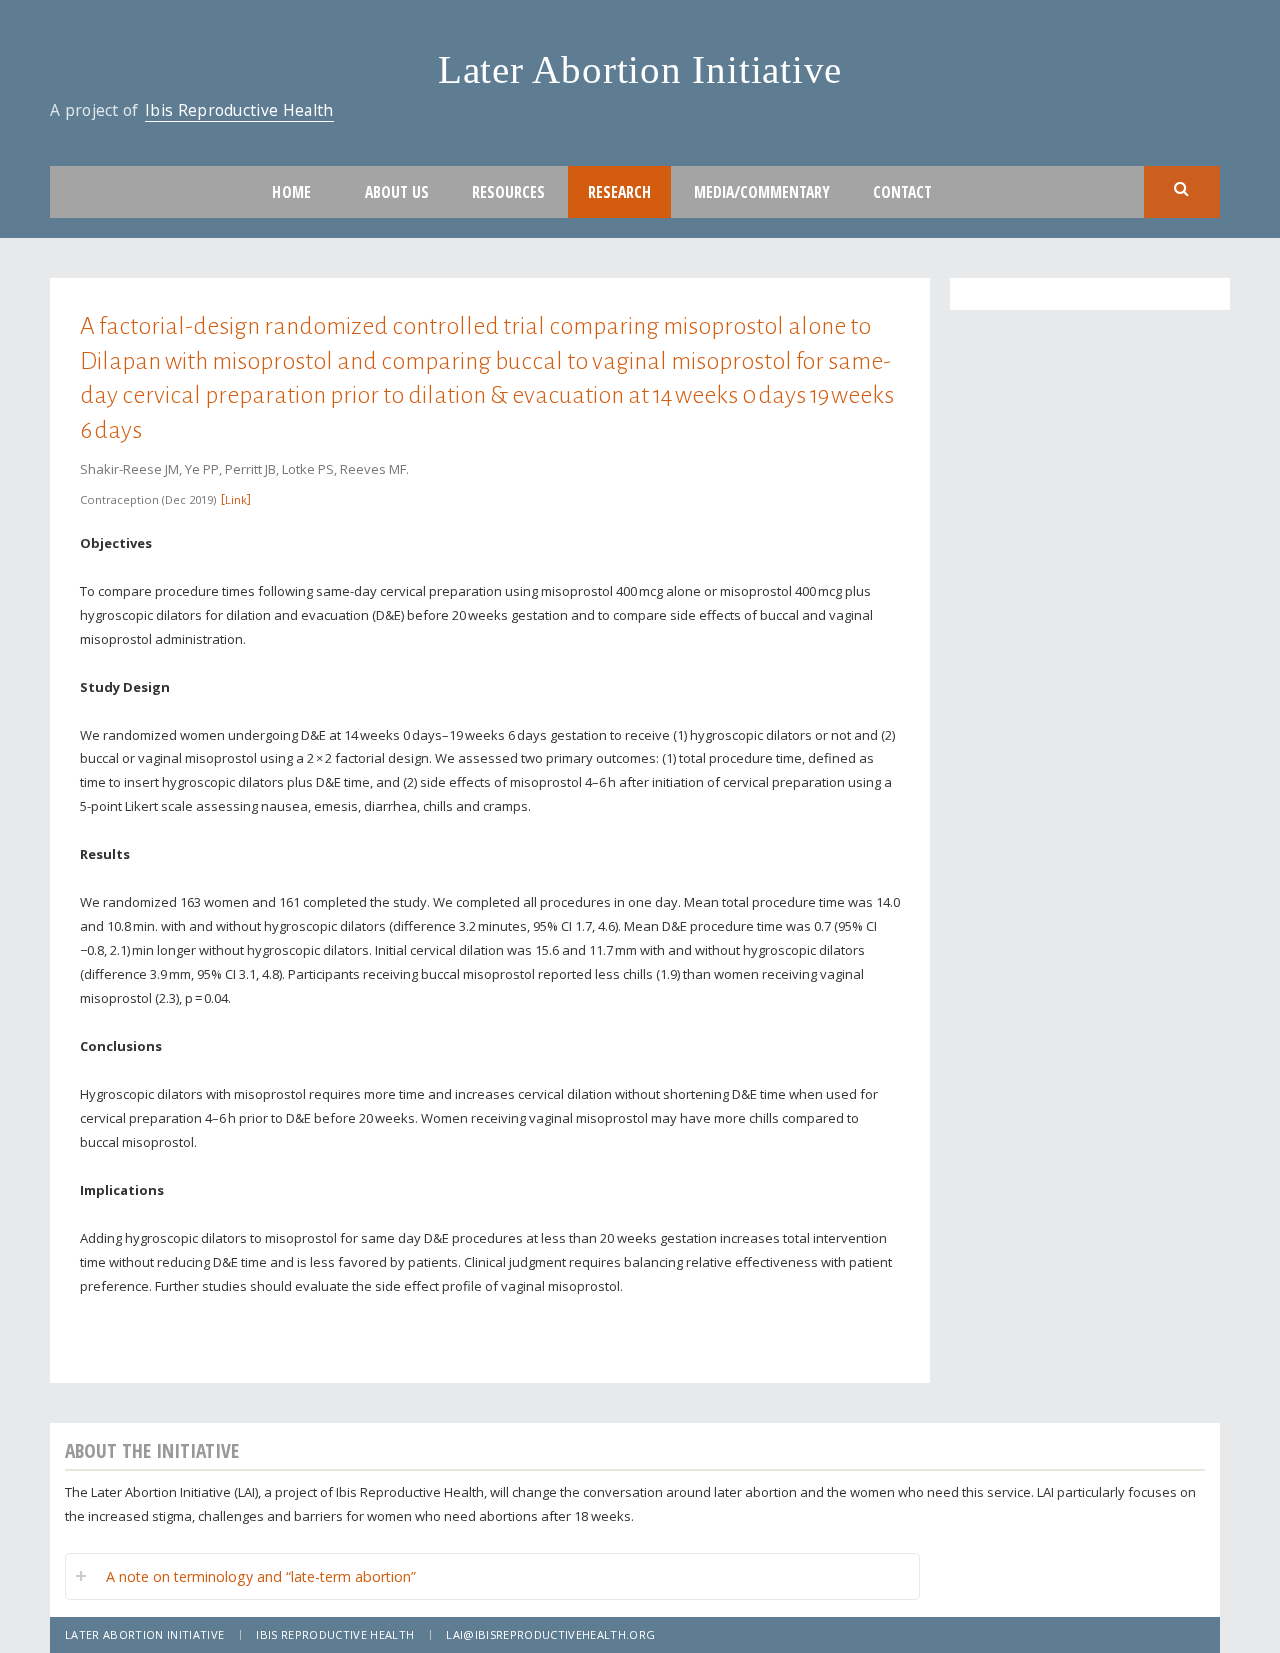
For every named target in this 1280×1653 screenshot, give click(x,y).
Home (291, 192)
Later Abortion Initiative (640, 69)
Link (236, 499)
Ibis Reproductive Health (239, 110)
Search (1182, 190)
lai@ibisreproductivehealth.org (550, 1634)
